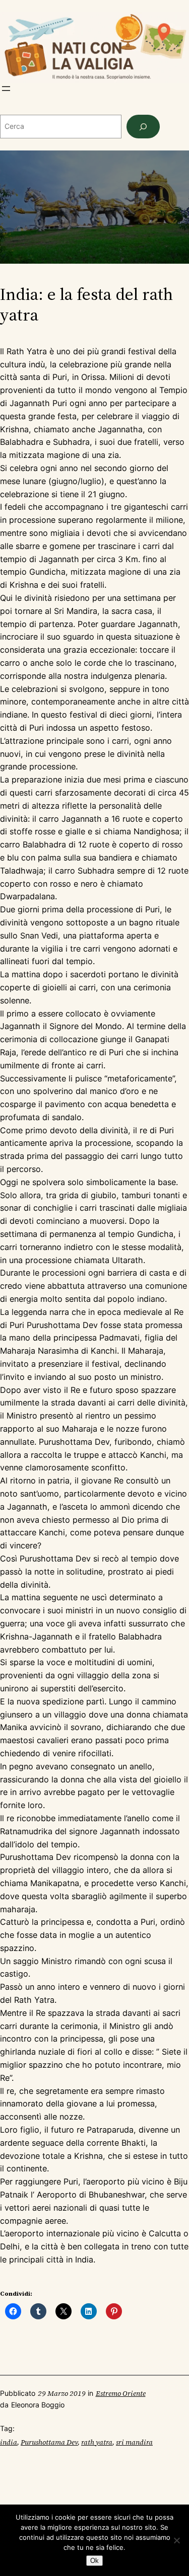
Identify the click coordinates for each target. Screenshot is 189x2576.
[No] (176, 2540)
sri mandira (134, 2442)
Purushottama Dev (49, 2442)
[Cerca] (143, 127)
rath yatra (97, 2442)
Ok (94, 2561)
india (9, 2442)
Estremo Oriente (121, 2393)
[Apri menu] (6, 89)
